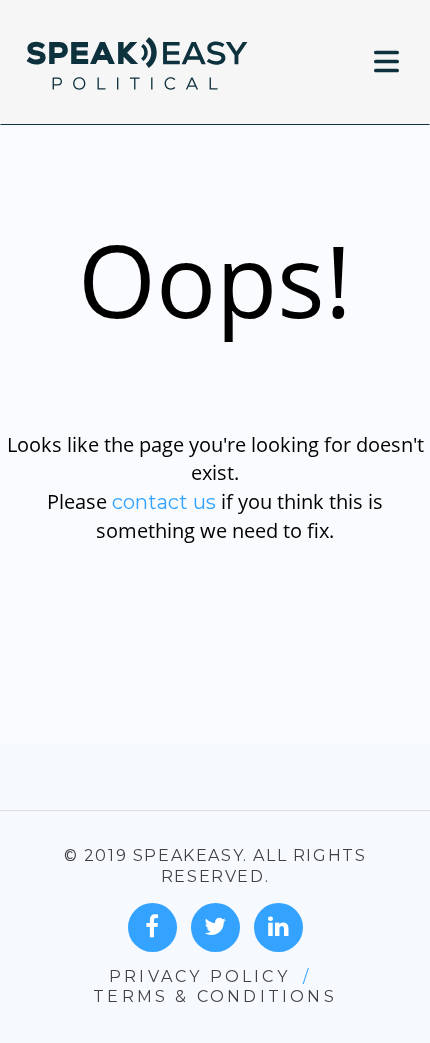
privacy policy (199, 976)
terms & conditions (215, 996)
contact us (164, 502)
